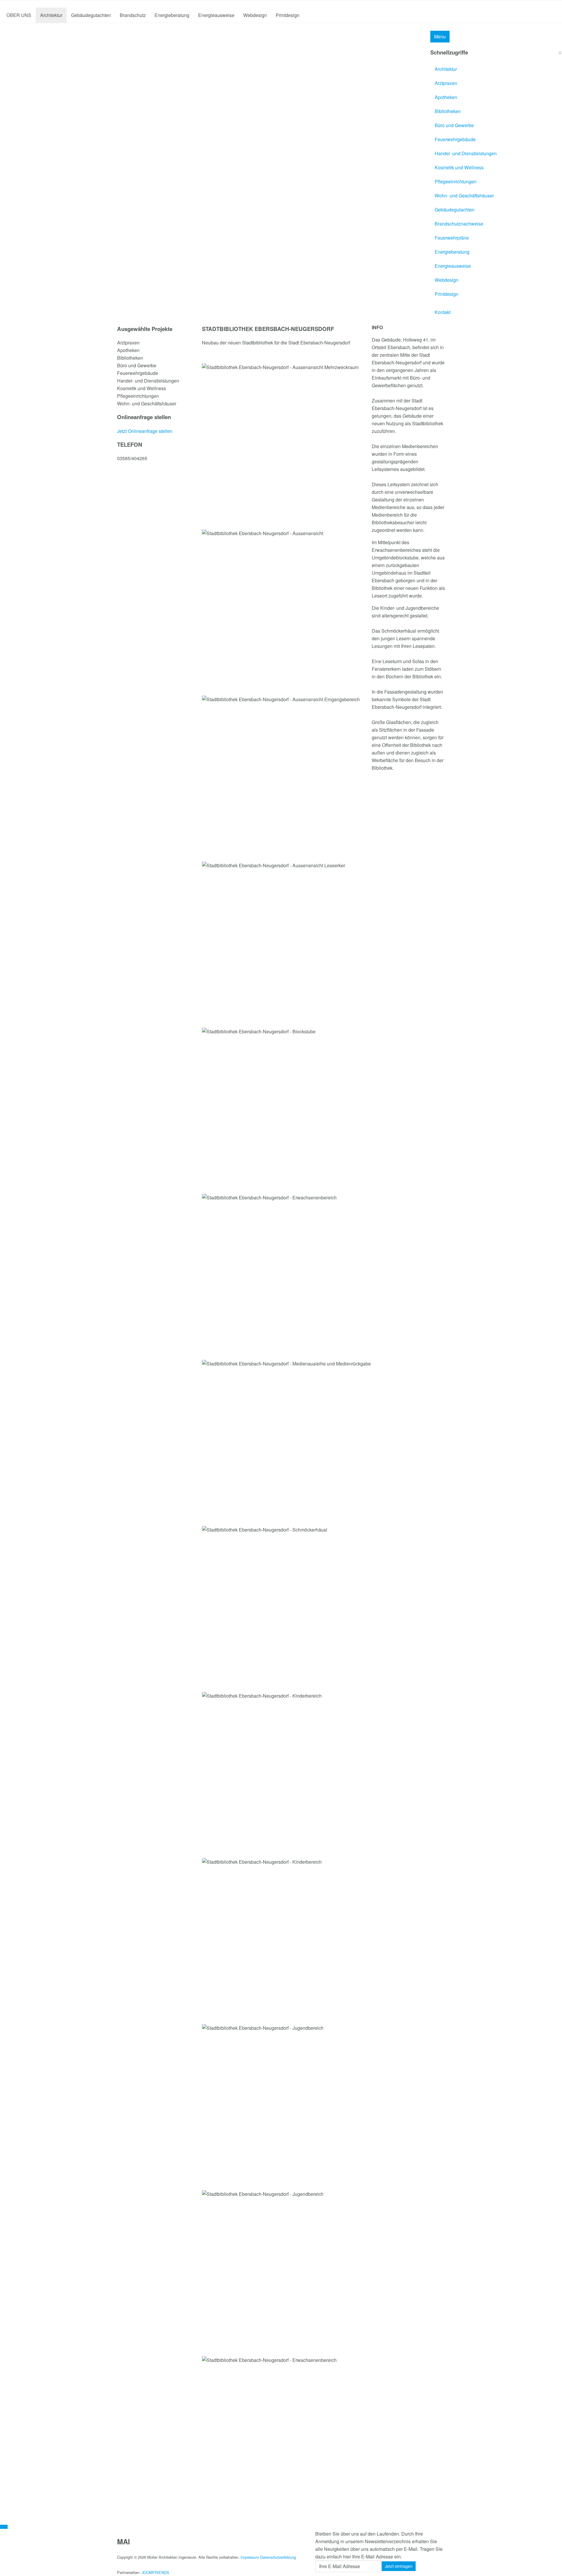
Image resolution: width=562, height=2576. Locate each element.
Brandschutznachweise (459, 224)
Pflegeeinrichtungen (456, 181)
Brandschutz (133, 15)
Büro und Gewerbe (454, 125)
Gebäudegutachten (91, 15)
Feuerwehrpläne (452, 238)
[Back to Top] (4, 2527)
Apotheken (446, 97)
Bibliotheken (448, 111)
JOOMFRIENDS (155, 2572)
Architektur (51, 15)
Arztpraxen (446, 83)
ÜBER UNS (19, 15)
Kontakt (443, 312)
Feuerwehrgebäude (455, 139)
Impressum (250, 2557)
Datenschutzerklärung (278, 2557)
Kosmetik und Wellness (459, 167)
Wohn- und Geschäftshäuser (464, 196)
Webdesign (255, 15)
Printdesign (288, 15)
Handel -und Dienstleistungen (466, 153)
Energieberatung (172, 15)
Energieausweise (216, 15)
